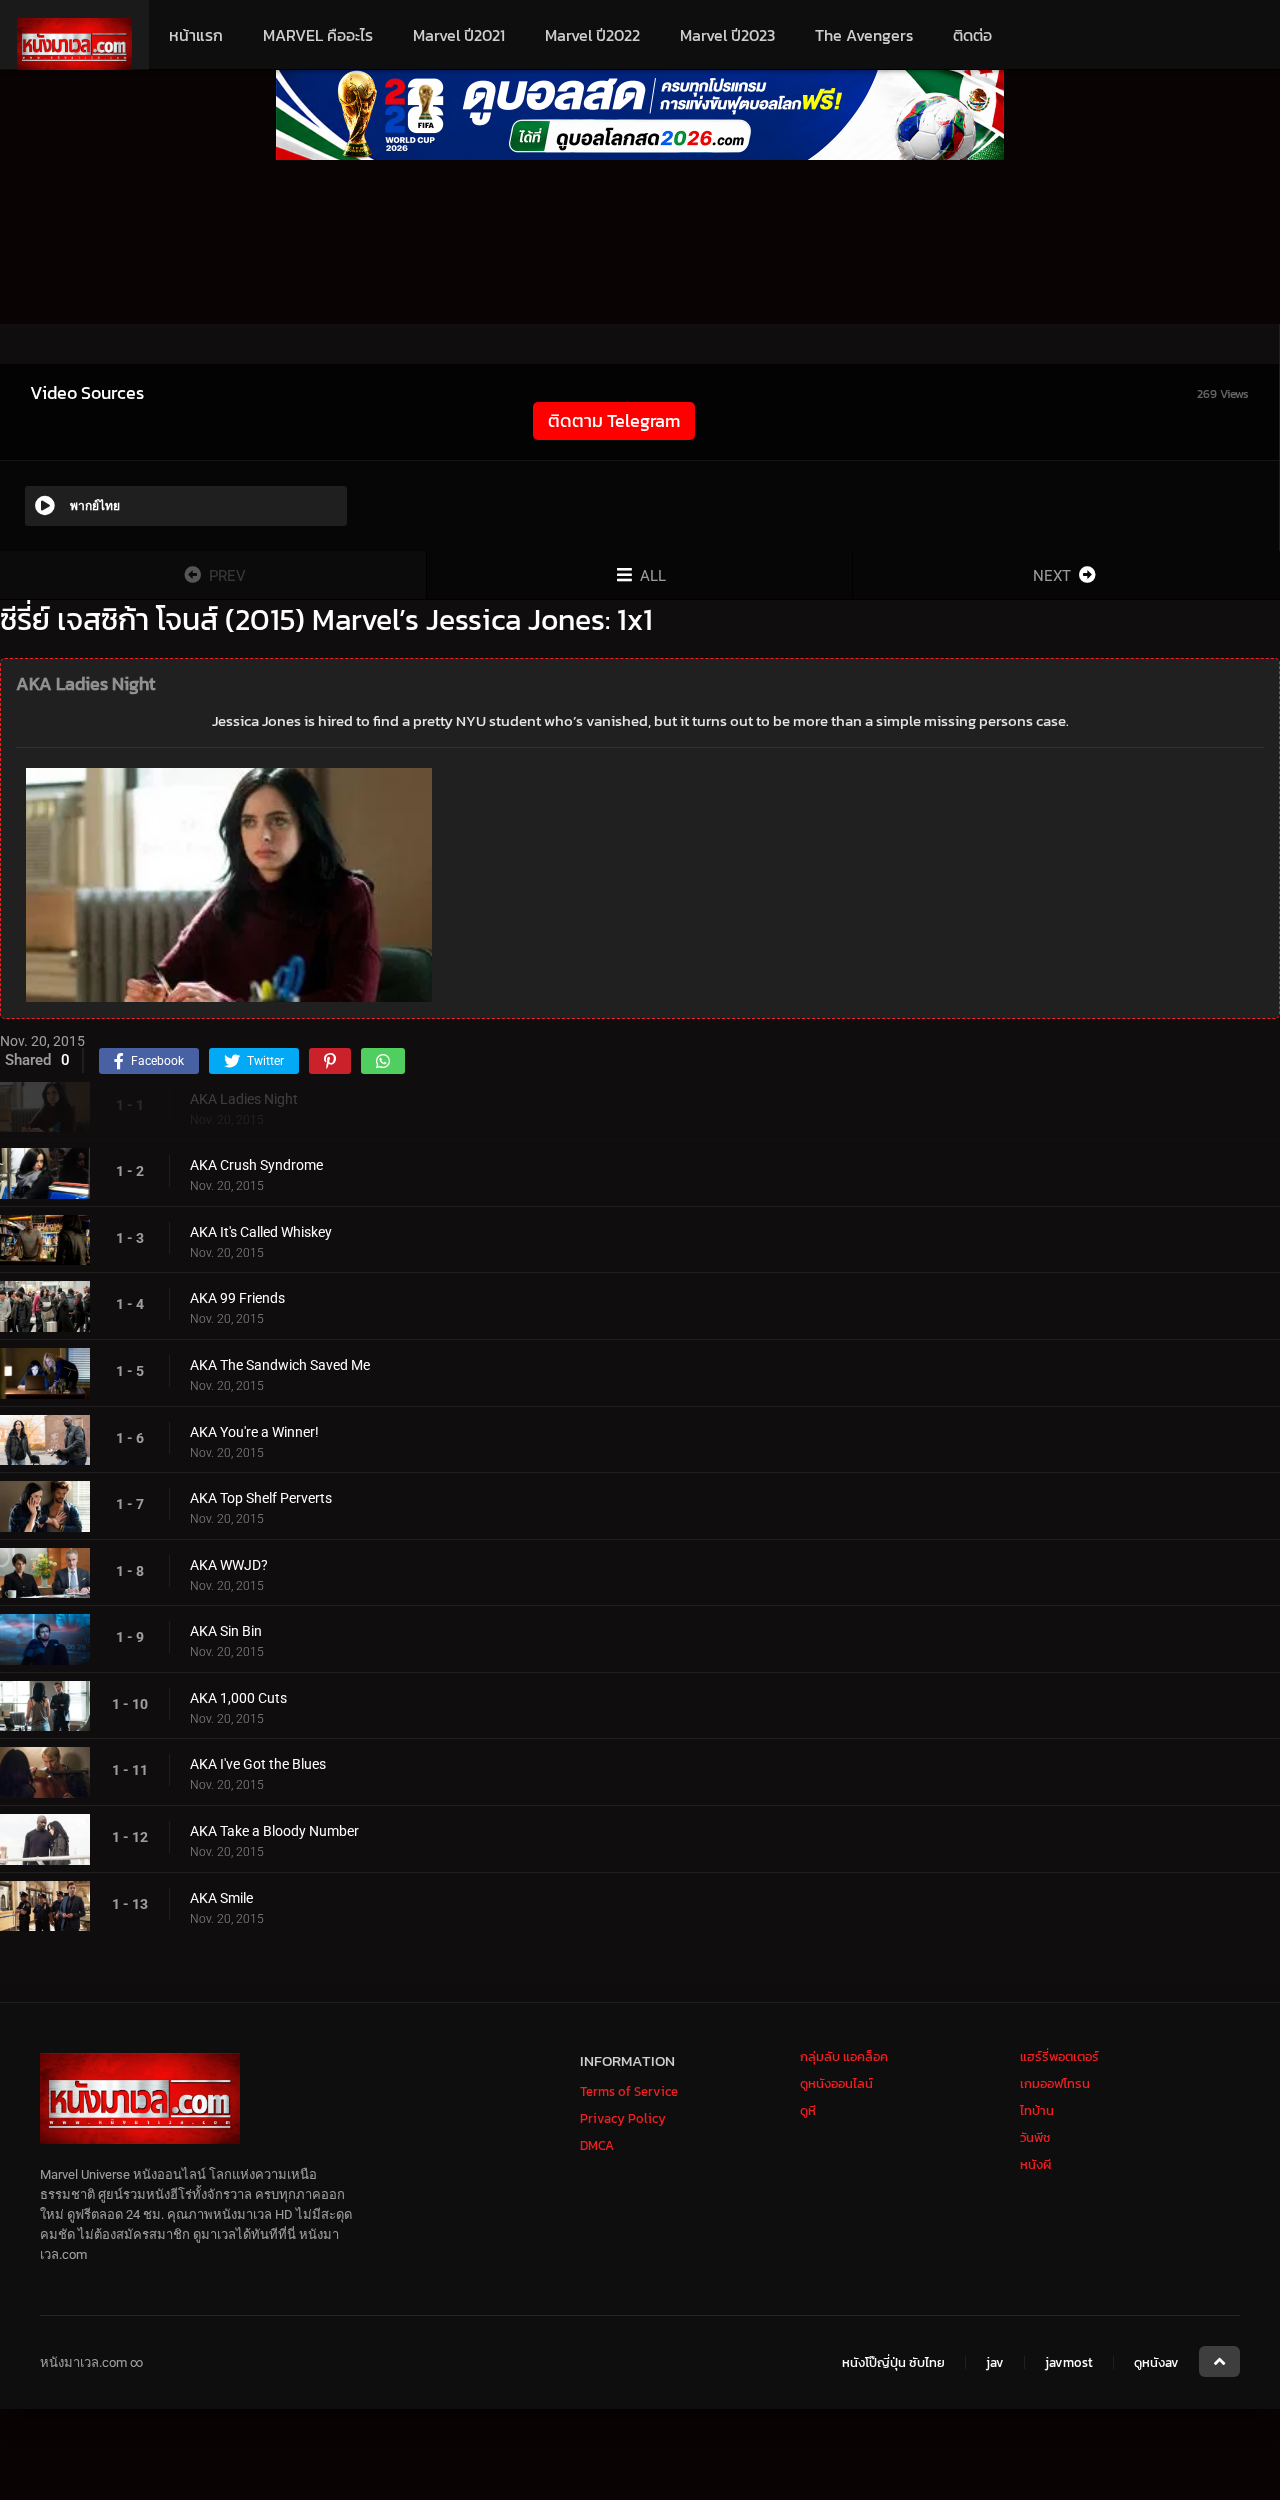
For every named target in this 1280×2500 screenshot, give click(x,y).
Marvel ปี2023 (727, 35)
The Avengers (864, 35)
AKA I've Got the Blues (258, 1764)
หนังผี (1035, 2164)
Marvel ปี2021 (459, 35)
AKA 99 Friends (237, 1298)
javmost (1069, 2363)
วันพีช (1035, 2137)
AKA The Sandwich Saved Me (280, 1365)
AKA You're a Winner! (254, 1432)
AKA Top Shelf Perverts (261, 1498)
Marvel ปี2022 (592, 35)
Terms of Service (629, 2091)
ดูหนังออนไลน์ (836, 2083)
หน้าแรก (196, 35)
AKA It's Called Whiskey (261, 1232)
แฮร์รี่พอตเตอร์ (1059, 2056)
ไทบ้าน (1037, 2110)
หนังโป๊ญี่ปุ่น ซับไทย (893, 2363)
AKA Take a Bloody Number (274, 1831)
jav (995, 2363)
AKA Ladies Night (244, 1099)
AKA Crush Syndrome (256, 1165)
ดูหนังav (1156, 2363)
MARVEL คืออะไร (318, 35)
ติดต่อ (972, 35)
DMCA (597, 2145)
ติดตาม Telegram (614, 420)
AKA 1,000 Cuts (238, 1698)
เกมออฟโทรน (1055, 2083)
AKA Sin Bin (226, 1631)
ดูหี (808, 2110)
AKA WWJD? (229, 1565)
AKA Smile (221, 1898)
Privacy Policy (623, 2118)
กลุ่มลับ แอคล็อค (844, 2056)
